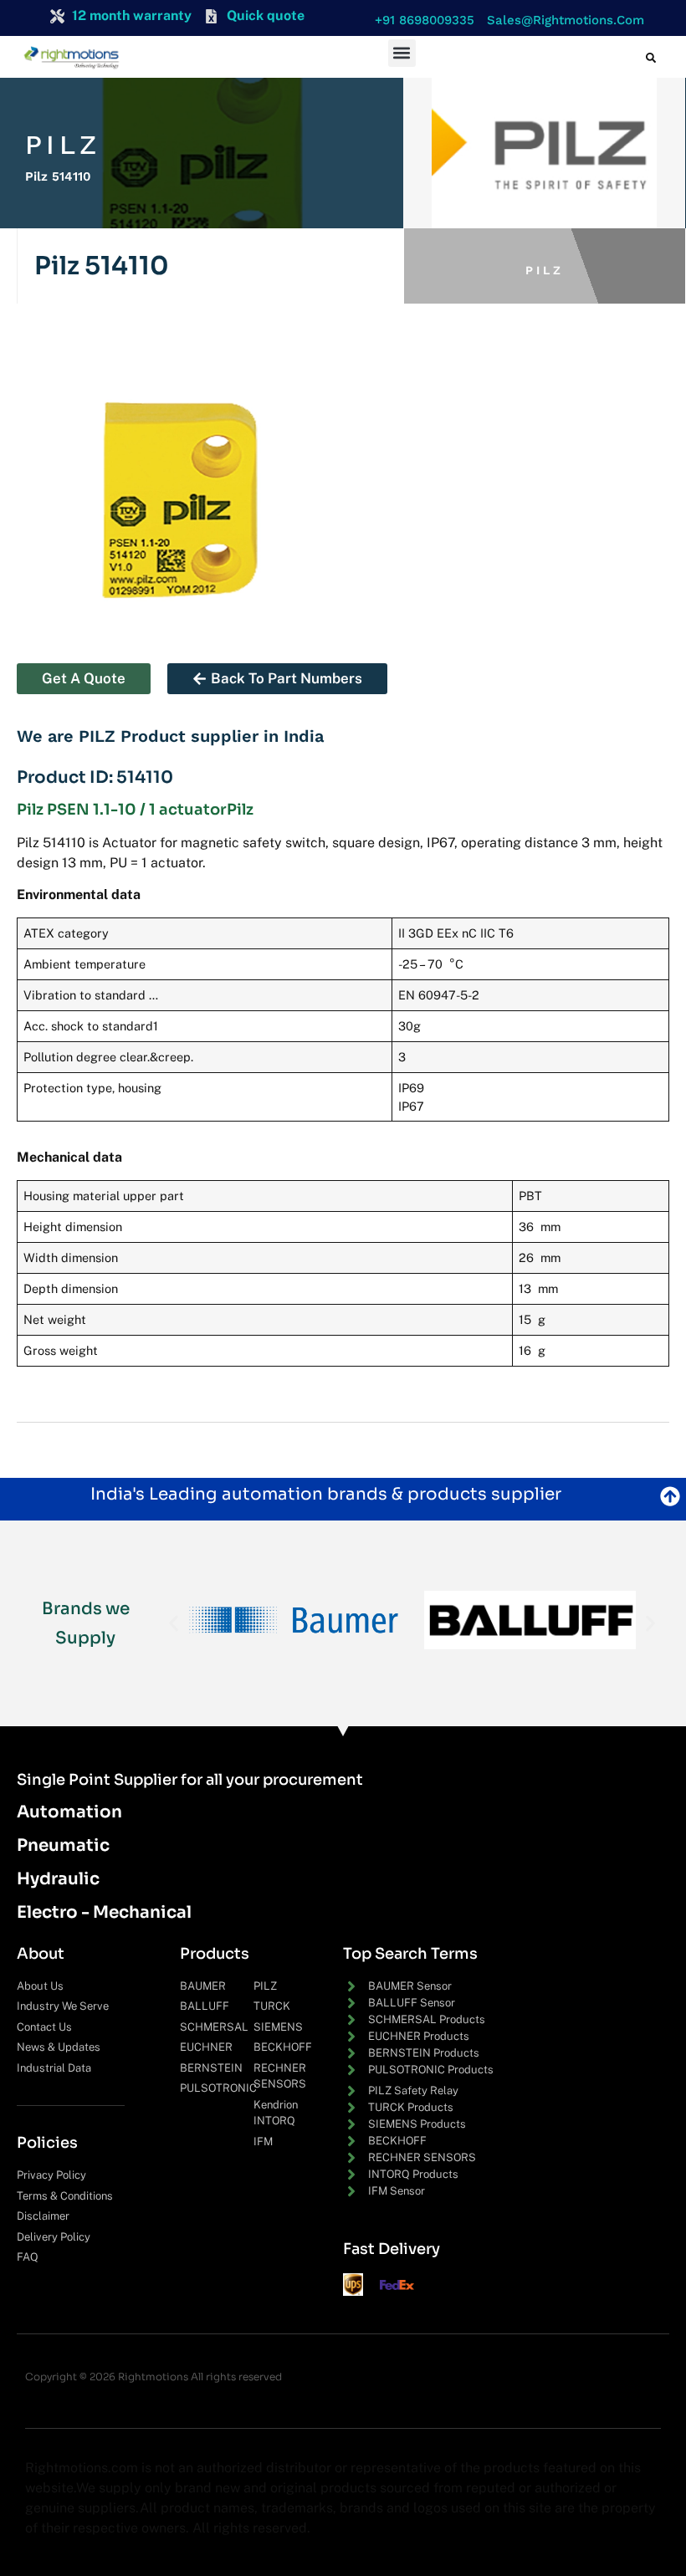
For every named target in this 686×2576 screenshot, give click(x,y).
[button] (420, 20)
